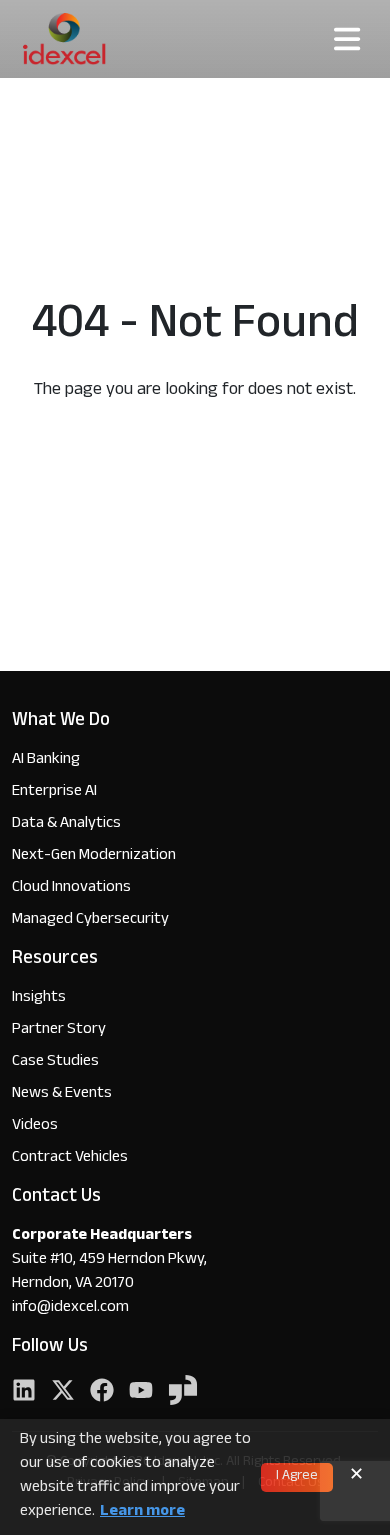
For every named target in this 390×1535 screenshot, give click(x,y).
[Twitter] (63, 1392)
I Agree (297, 1477)
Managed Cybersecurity (90, 920)
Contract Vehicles (70, 1158)
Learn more (142, 1513)
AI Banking (46, 760)
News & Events (62, 1094)
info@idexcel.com (70, 1309)
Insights (39, 998)
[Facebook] (102, 1392)
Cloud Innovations (71, 888)
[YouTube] (141, 1392)
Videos (35, 1126)
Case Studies (55, 1062)
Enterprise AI (54, 792)
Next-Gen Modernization (94, 856)
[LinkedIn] (24, 1392)
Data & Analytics (66, 824)
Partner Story (59, 1030)
